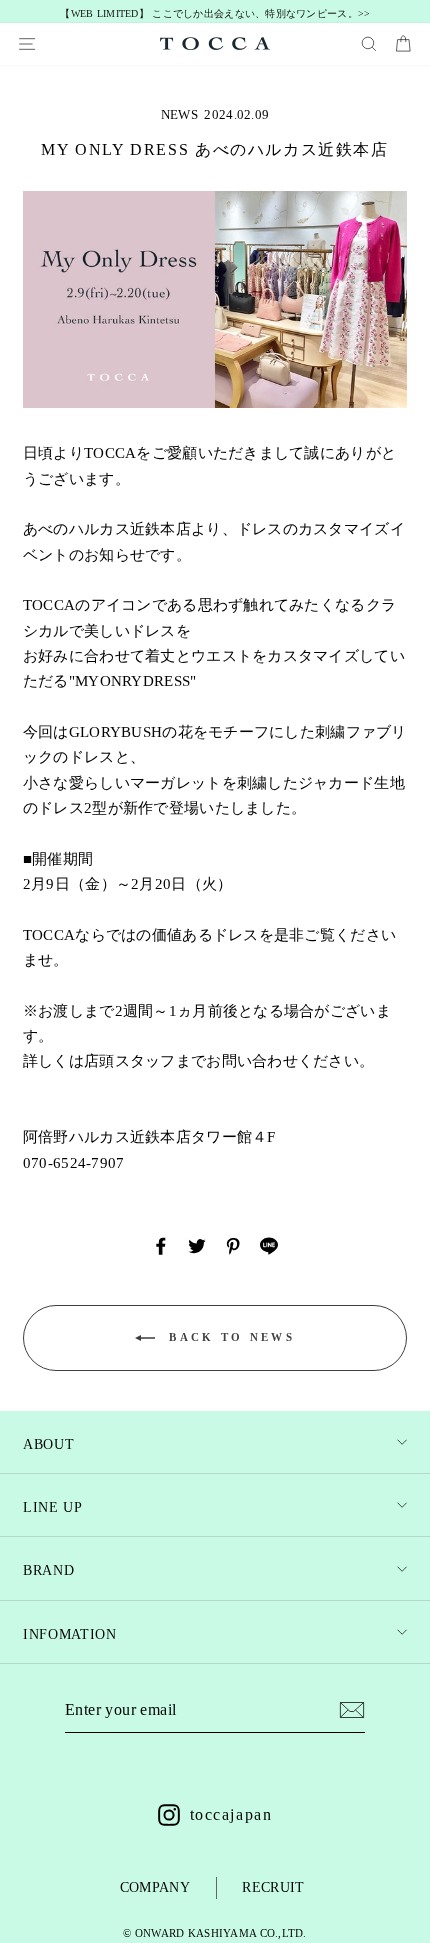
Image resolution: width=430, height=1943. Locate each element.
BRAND (48, 1570)
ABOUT (48, 1444)
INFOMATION (70, 1634)
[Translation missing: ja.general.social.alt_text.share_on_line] (269, 1246)
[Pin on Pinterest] (233, 1246)
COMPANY (155, 1887)
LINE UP (53, 1507)
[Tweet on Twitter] (197, 1246)
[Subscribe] (352, 1710)
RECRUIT (273, 1887)
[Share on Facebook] (161, 1246)
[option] (215, 14)
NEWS (179, 114)
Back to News (229, 1337)
